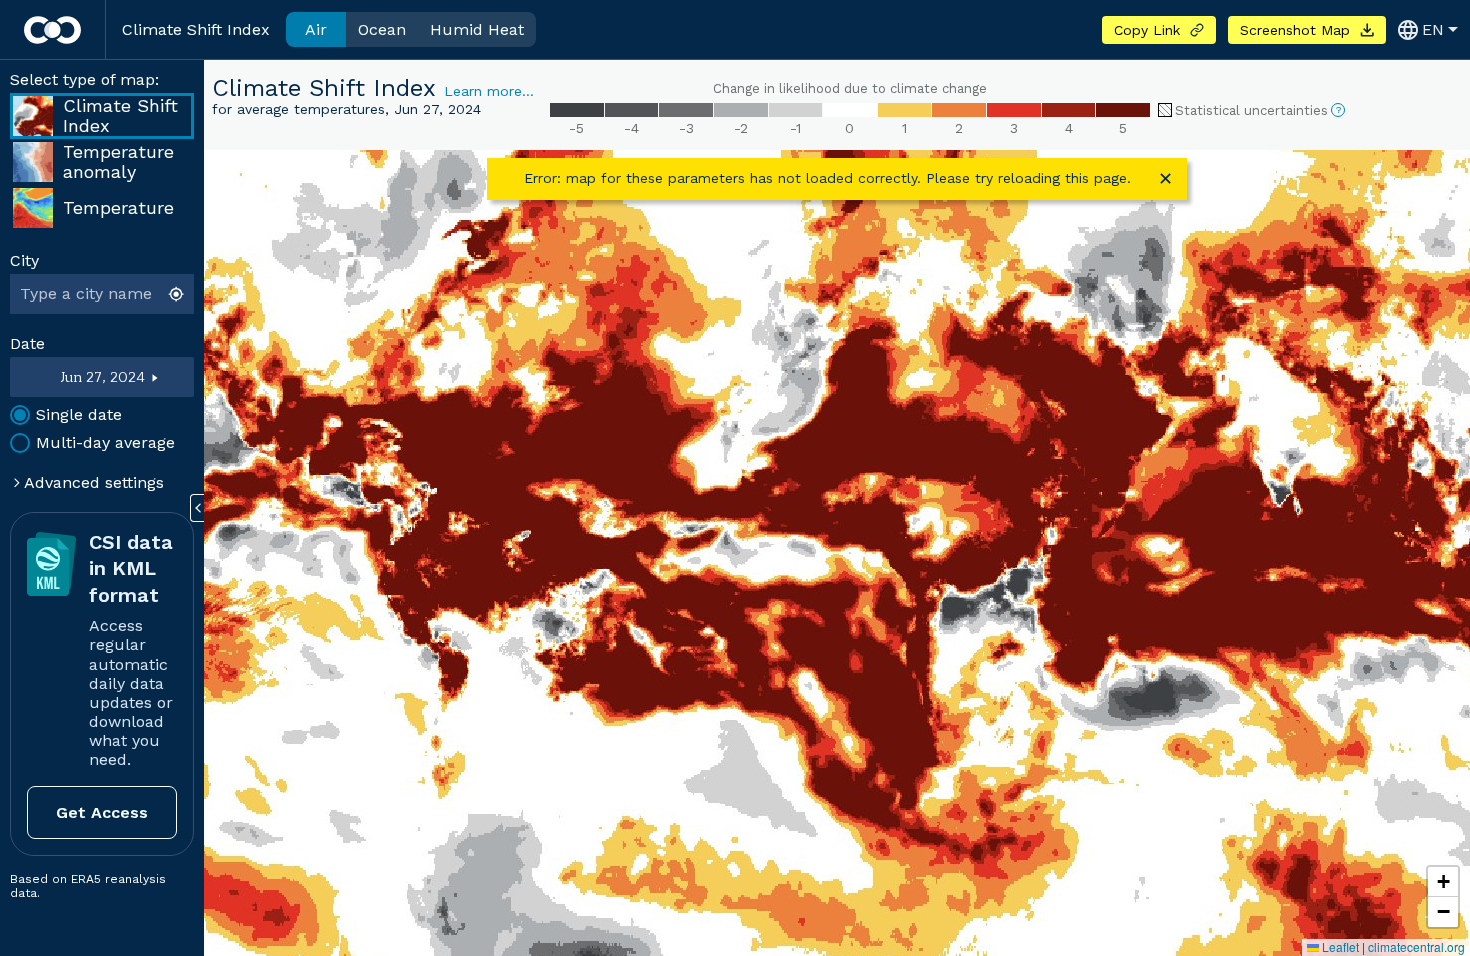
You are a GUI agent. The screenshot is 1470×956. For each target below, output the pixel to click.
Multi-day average (105, 442)
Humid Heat (477, 29)
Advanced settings (92, 482)
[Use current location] (178, 294)
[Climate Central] (52, 30)
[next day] (170, 377)
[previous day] (35, 377)
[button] (1443, 882)
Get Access (102, 812)
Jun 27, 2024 (102, 377)
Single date (79, 414)
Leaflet (1339, 946)
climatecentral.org (1416, 946)
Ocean (382, 29)
